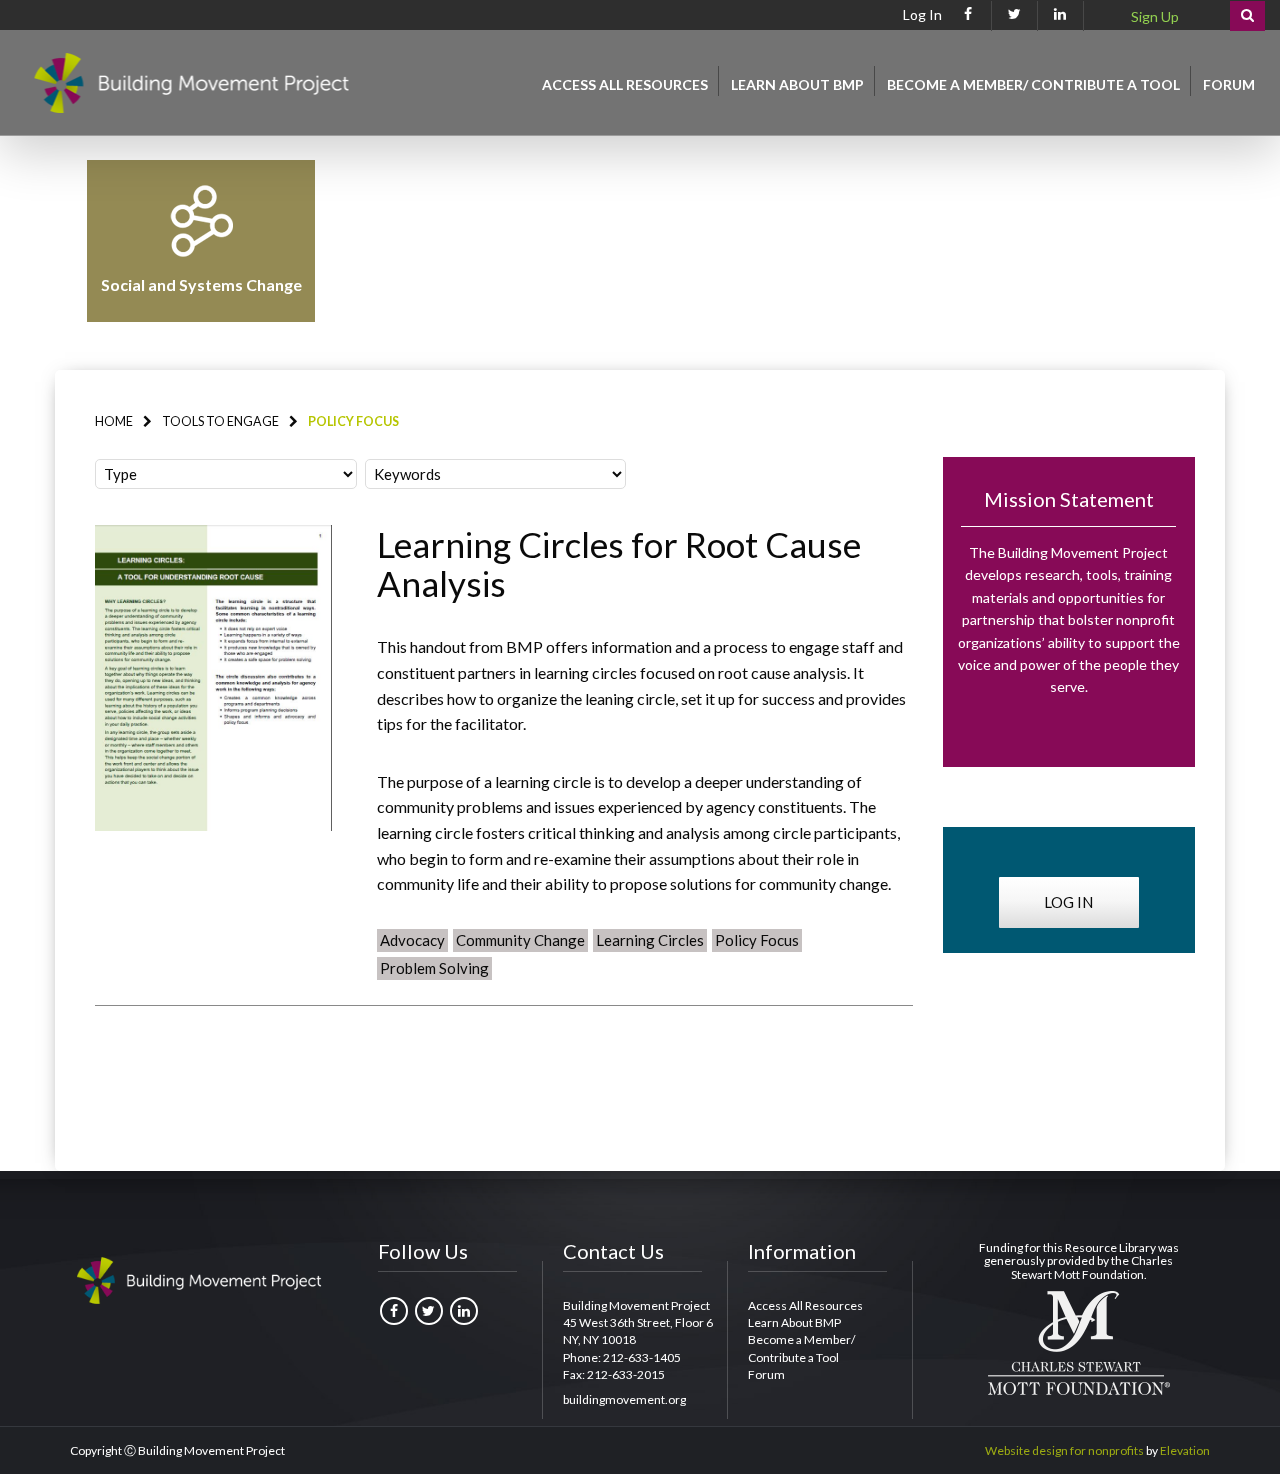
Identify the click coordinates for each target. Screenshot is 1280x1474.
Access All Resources (625, 84)
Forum (1229, 84)
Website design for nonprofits (1064, 1450)
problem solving (434, 968)
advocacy (412, 940)
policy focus (757, 940)
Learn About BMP (797, 84)
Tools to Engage (220, 421)
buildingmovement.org (624, 1399)
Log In (922, 15)
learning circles (650, 940)
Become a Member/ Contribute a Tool (1033, 84)
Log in (1068, 902)
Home (114, 421)
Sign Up (1155, 16)
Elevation (1185, 1450)
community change (520, 940)
